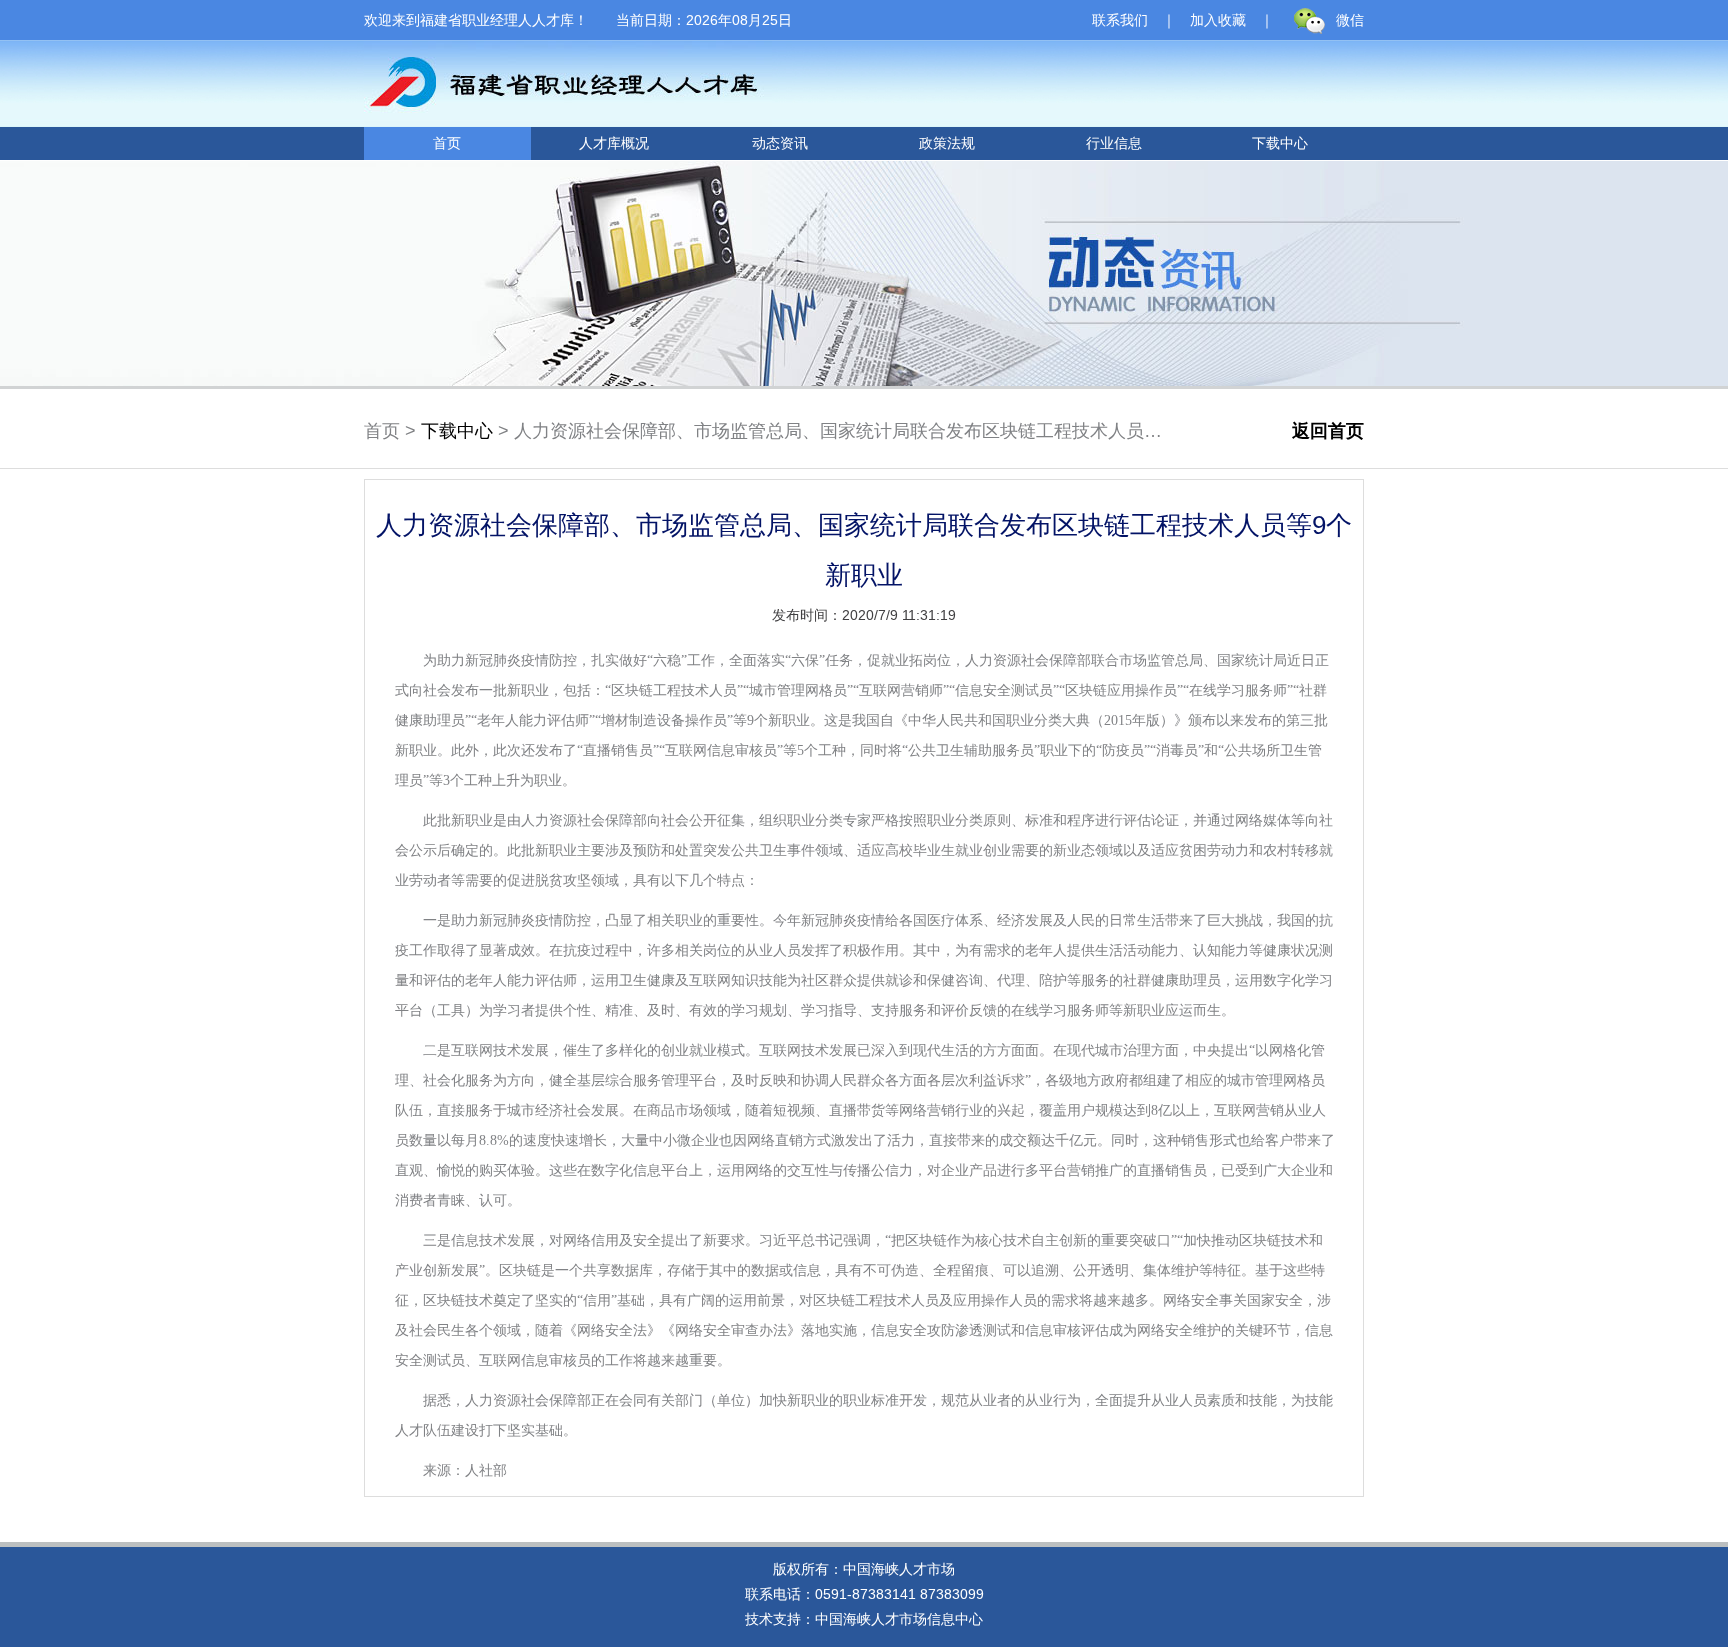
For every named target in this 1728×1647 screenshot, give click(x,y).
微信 (1350, 20)
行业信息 (1114, 143)
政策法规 (947, 143)
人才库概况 (614, 143)
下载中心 (1280, 143)
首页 (447, 143)
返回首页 (1328, 431)
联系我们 (1120, 20)
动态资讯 (780, 143)
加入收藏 (1218, 20)
